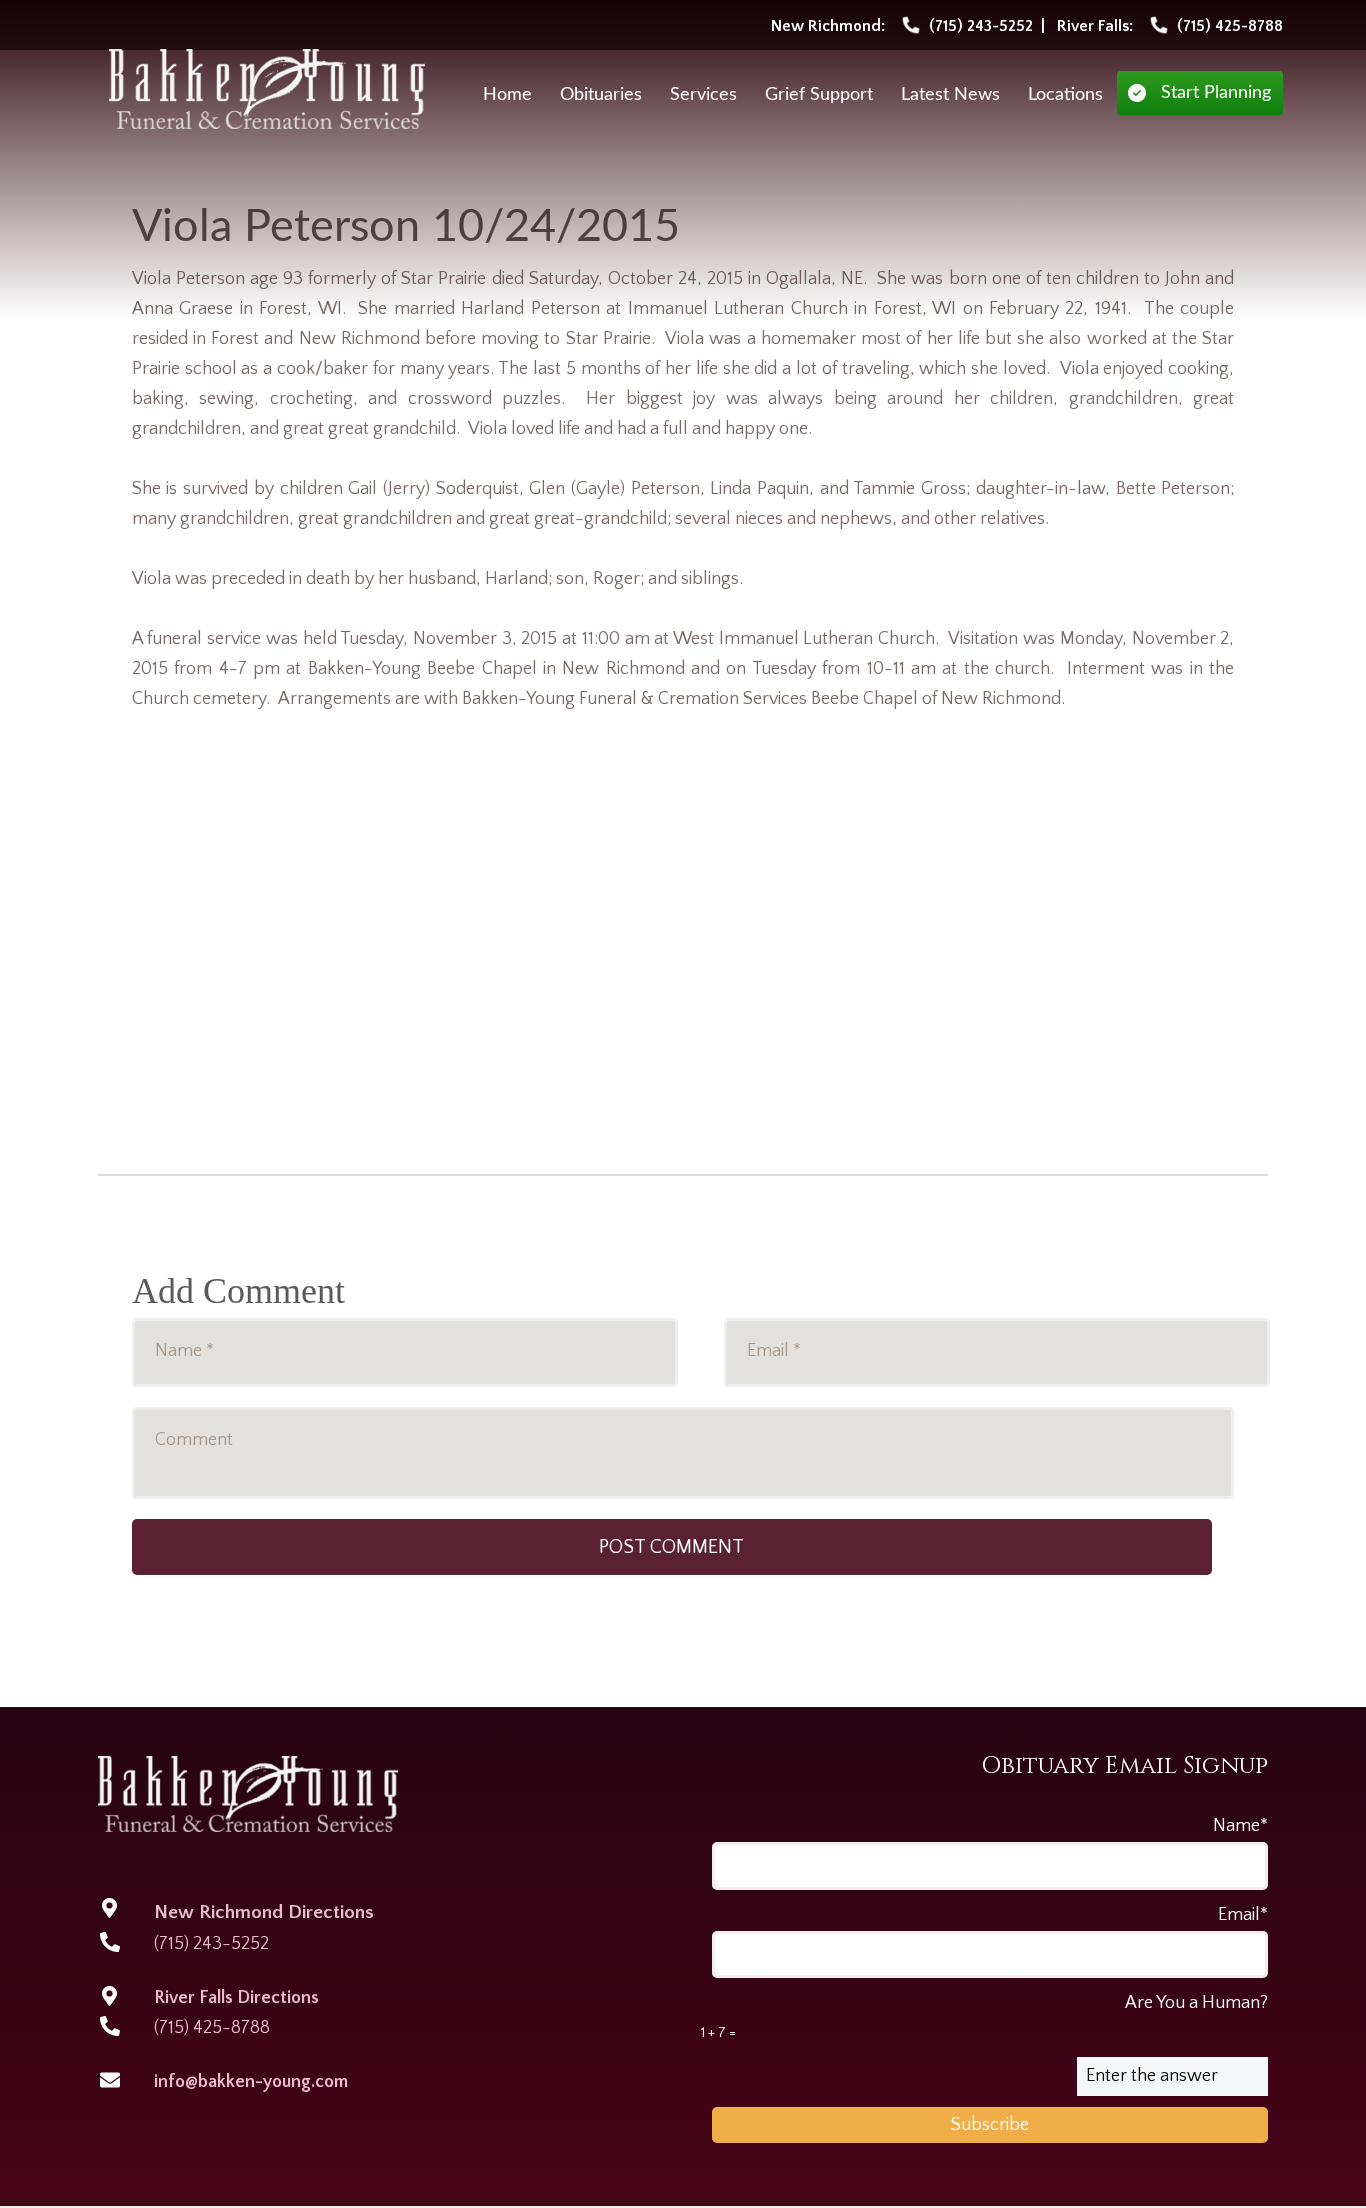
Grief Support (819, 95)
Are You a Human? (984, 2017)
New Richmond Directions (264, 1912)
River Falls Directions (236, 1998)
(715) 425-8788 (212, 2028)
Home (507, 95)
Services (703, 95)
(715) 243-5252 (211, 1944)
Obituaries (601, 95)
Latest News (950, 95)
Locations (1065, 95)
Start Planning (1216, 93)
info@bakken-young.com (251, 2082)
